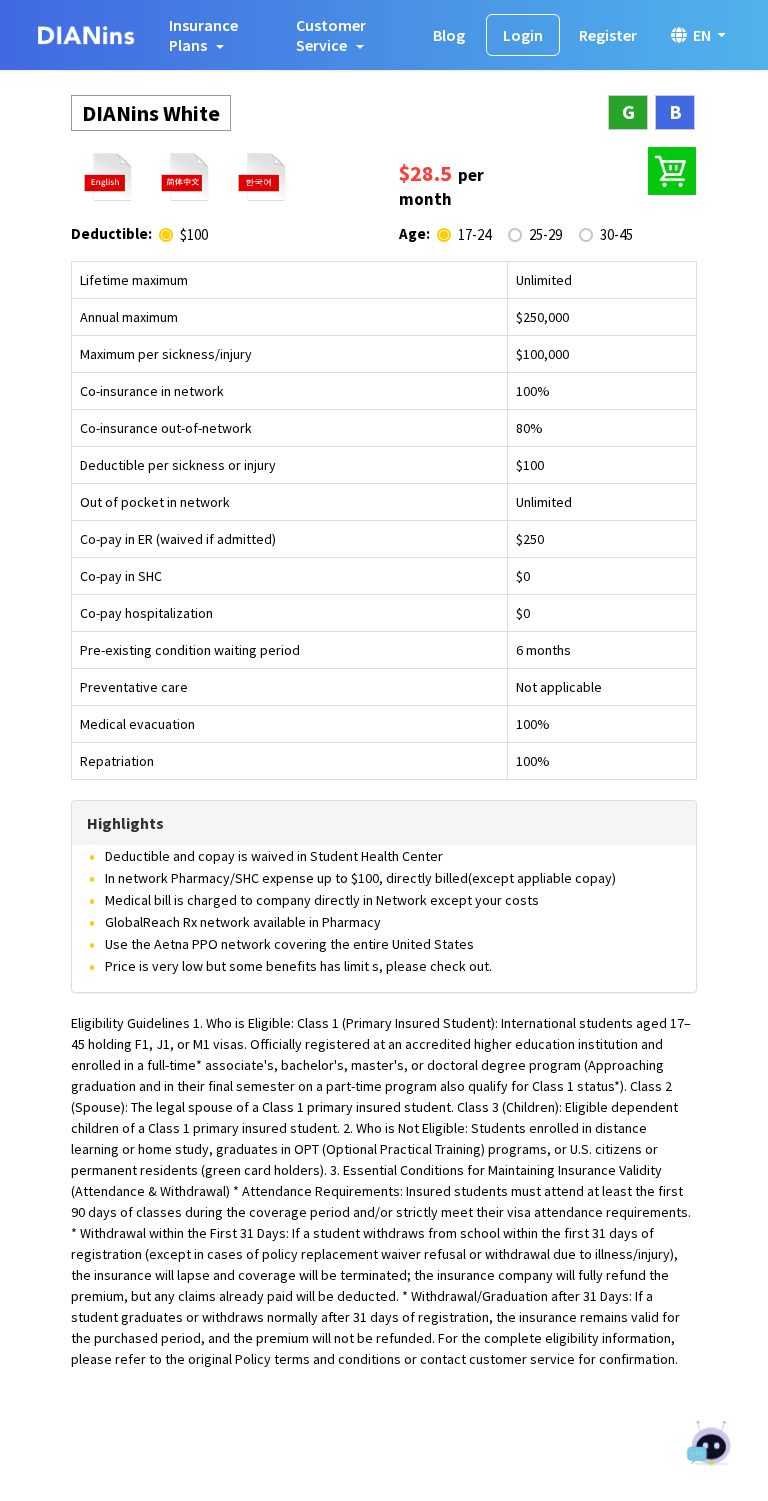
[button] (215, 35)
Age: (414, 233)
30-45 (616, 235)
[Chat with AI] (710, 1445)
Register (608, 35)
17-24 (474, 235)
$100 (194, 235)
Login (523, 35)
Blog (449, 35)
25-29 (545, 235)
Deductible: (111, 233)
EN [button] (702, 35)
